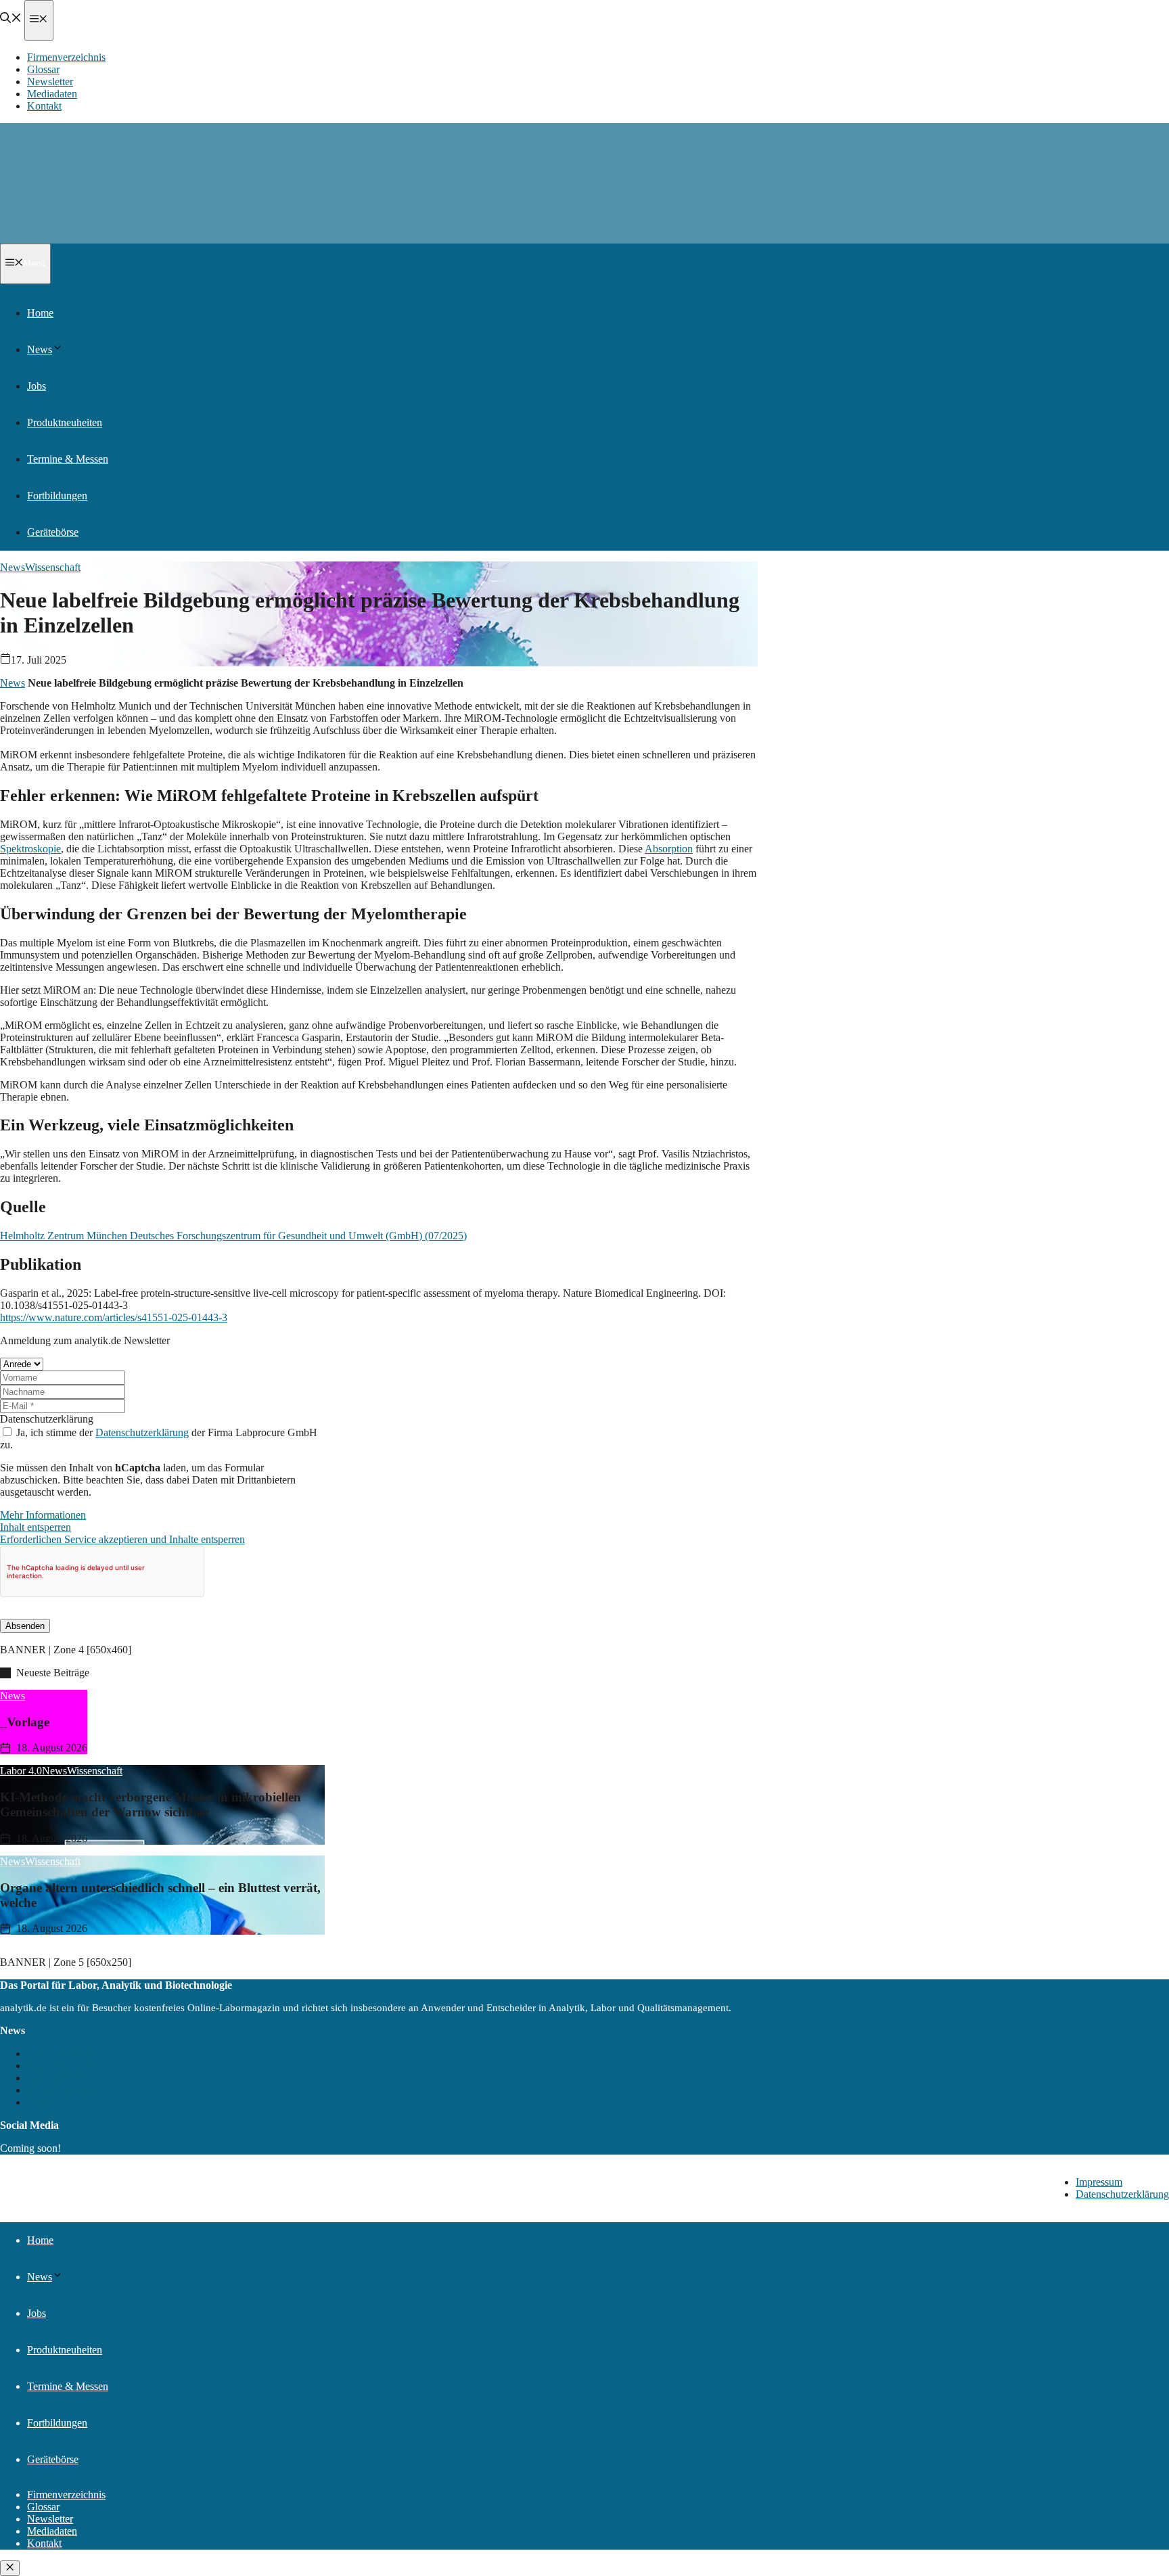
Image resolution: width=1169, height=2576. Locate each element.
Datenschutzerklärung (47, 1419)
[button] (11, 19)
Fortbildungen (57, 496)
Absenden (25, 1626)
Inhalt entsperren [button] (36, 1527)
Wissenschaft (53, 567)
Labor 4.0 (48, 2102)
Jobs (37, 386)
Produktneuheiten (65, 422)
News (40, 349)
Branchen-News (62, 2090)
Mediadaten (52, 94)
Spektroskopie (30, 849)
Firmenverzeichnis (66, 57)
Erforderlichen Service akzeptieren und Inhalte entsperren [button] (122, 1539)
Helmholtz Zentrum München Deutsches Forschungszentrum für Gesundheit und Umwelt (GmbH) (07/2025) (233, 1236)
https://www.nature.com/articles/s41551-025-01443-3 (114, 1317)
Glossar (43, 69)
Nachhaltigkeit (58, 2053)
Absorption (669, 849)
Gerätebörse (53, 532)
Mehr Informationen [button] (43, 1515)
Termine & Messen (68, 459)
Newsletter (50, 82)
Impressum (1099, 2182)
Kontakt (44, 106)
